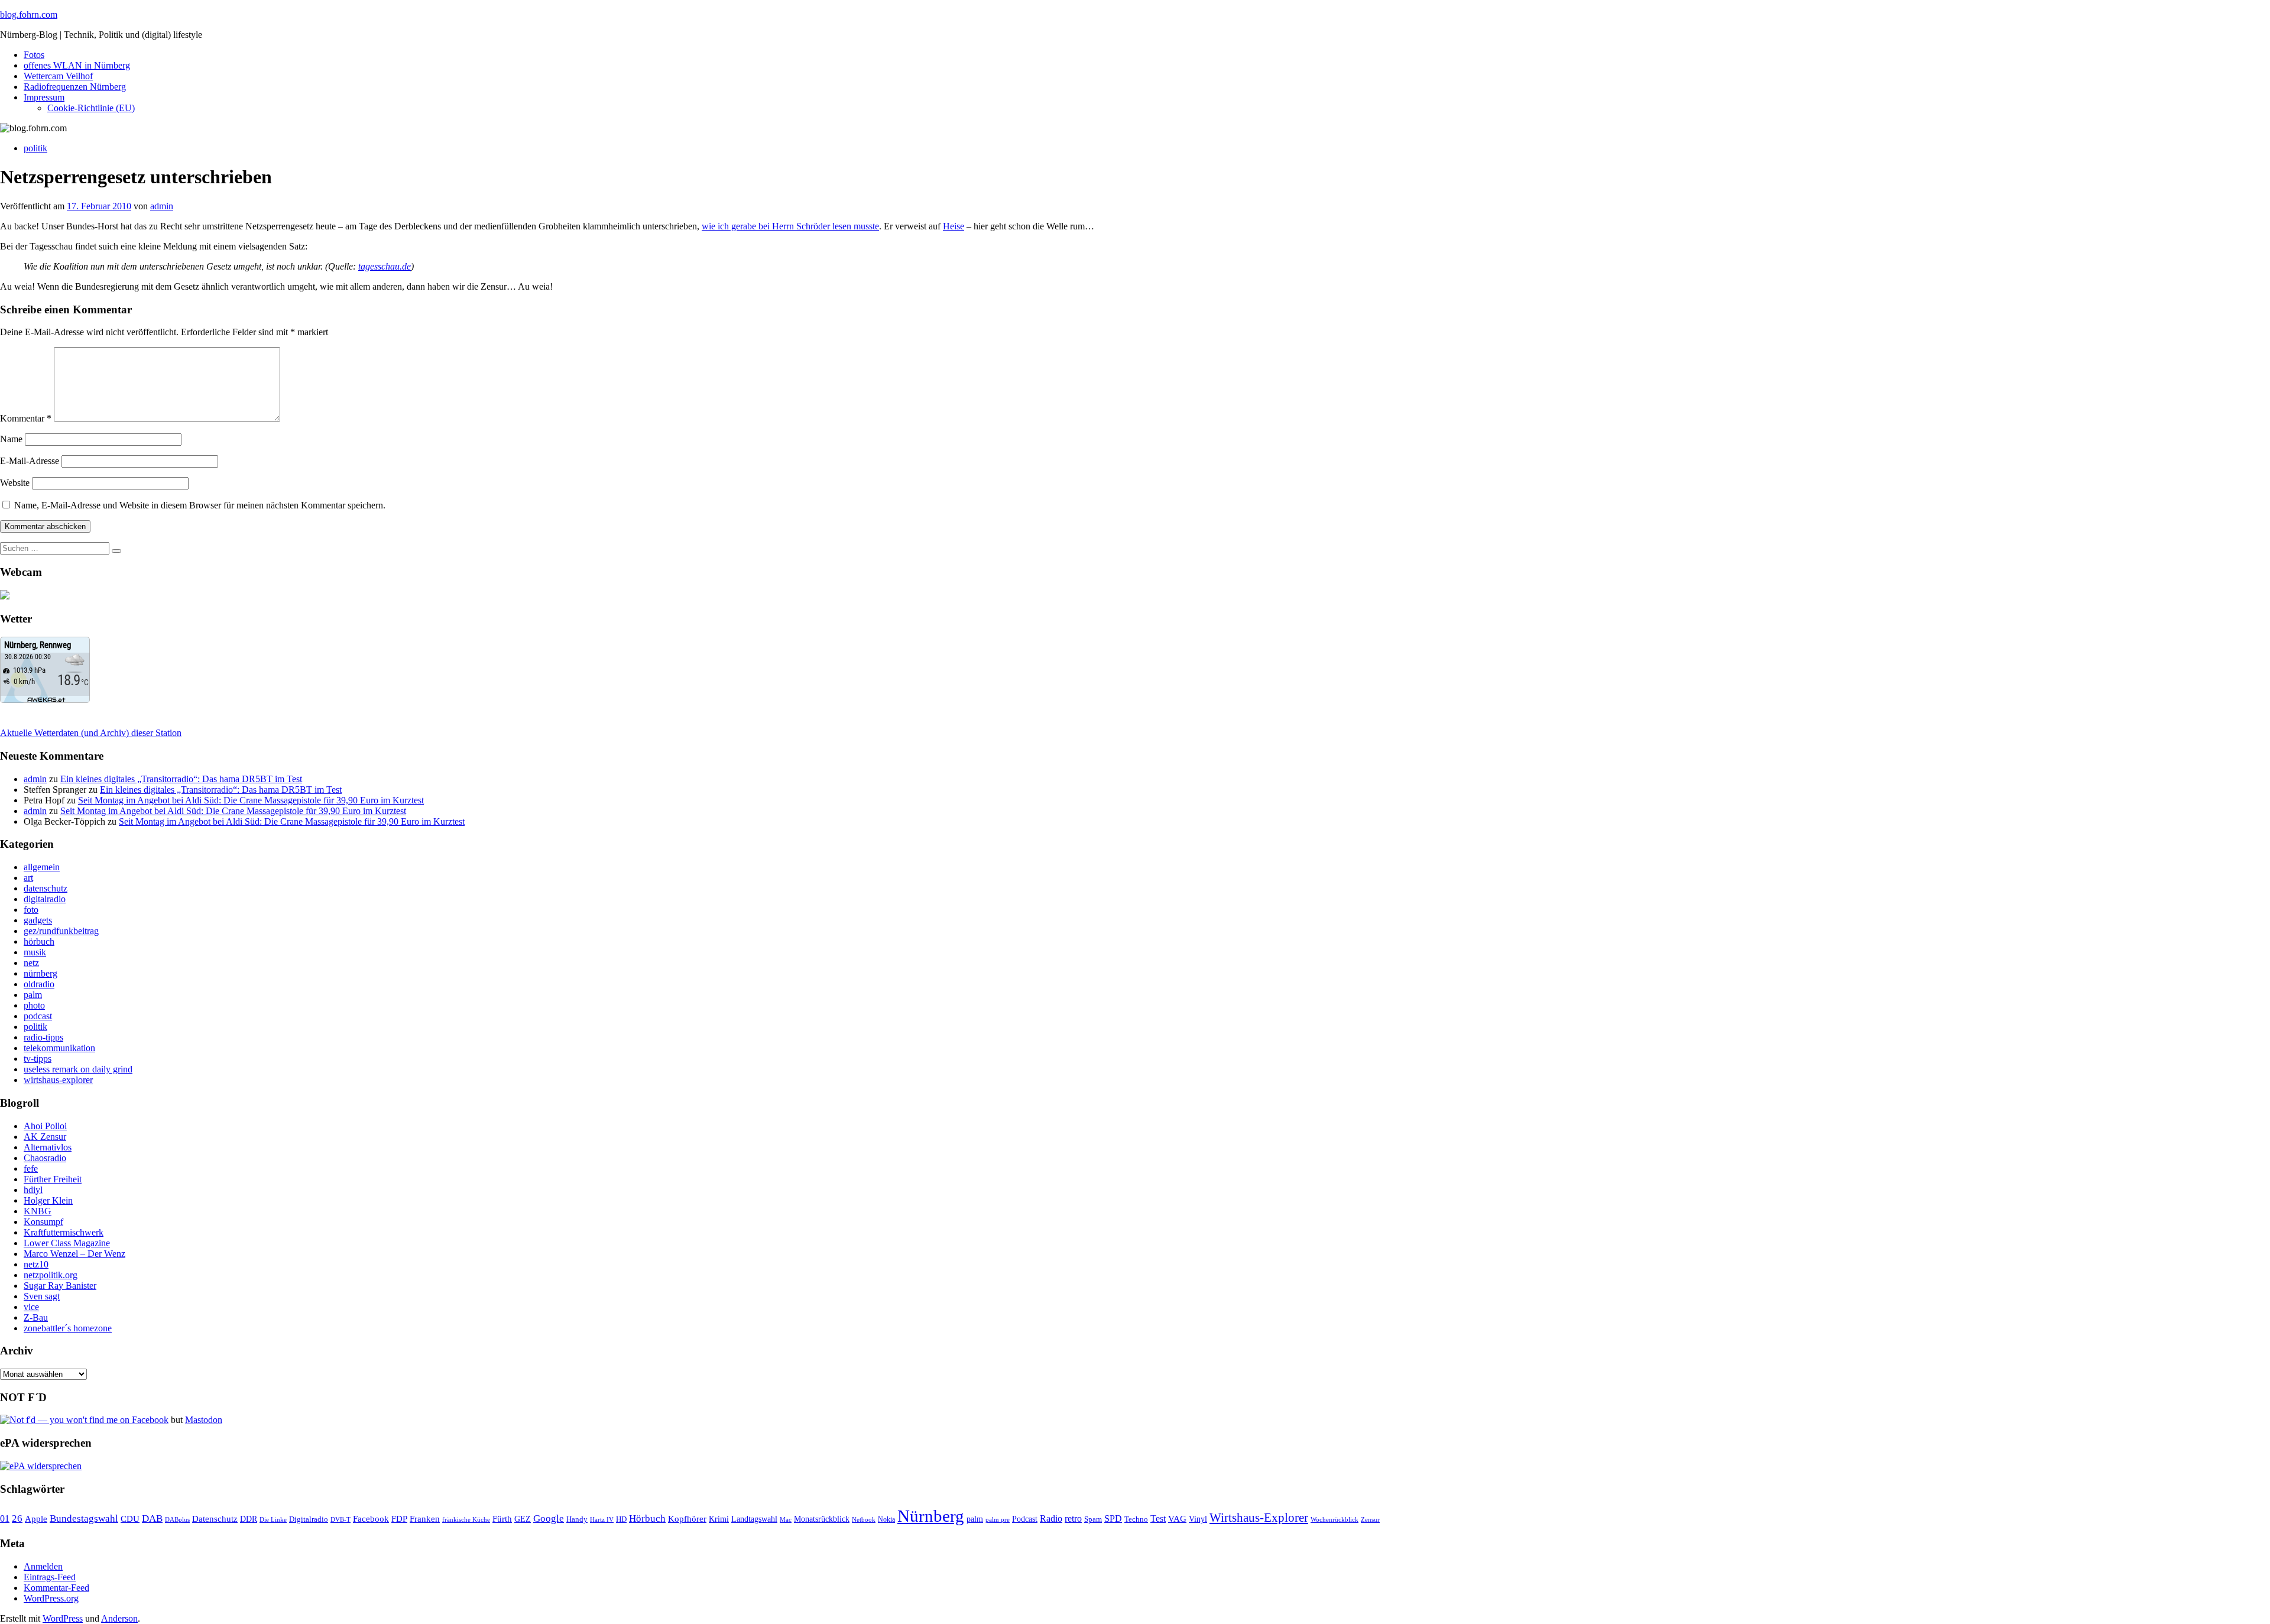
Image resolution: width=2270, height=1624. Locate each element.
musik (35, 952)
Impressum (44, 97)
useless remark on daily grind (78, 1069)
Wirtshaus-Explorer (1259, 1517)
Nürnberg (931, 1516)
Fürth (502, 1519)
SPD (1113, 1518)
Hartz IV (602, 1519)
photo (34, 1005)
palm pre (998, 1519)
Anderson (119, 1618)
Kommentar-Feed (56, 1588)
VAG (1177, 1518)
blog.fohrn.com (29, 14)
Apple (36, 1519)
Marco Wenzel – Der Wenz (74, 1254)
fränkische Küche (466, 1520)
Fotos (34, 55)
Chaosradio (45, 1158)
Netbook (864, 1519)
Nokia (886, 1519)
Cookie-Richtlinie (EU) (91, 108)
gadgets (38, 920)
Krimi (719, 1519)
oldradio (39, 984)
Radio (1051, 1518)
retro (1073, 1518)
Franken (425, 1518)
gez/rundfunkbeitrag (61, 931)
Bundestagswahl (84, 1518)
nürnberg (40, 973)
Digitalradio (309, 1519)
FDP (399, 1519)
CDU (130, 1519)
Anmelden (43, 1566)
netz (31, 963)
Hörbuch (647, 1518)
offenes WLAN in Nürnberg (77, 65)
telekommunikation (59, 1048)
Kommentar (26, 418)
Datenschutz (215, 1519)
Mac (786, 1519)
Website (15, 483)
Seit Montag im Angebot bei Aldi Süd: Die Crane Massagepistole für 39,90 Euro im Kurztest (251, 800)
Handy (577, 1519)
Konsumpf (43, 1222)
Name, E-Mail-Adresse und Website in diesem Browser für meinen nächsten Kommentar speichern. (200, 505)
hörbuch (39, 941)
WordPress (63, 1618)
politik (35, 148)
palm (33, 995)
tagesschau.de (385, 266)
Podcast (1025, 1519)
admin (162, 206)
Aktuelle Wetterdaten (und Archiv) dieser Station (91, 733)
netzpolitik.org (51, 1275)
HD (621, 1519)
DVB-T (340, 1520)
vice (31, 1307)
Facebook (371, 1518)
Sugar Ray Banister (60, 1286)
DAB (152, 1518)
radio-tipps (43, 1037)
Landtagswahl (754, 1519)
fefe (31, 1168)
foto (31, 910)
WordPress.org (51, 1598)
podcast (38, 1016)
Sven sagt (42, 1296)
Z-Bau (36, 1317)
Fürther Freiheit (53, 1179)
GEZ (523, 1519)
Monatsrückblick (822, 1519)
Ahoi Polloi (45, 1126)
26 (17, 1518)
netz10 (36, 1264)
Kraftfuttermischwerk (64, 1232)
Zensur (1370, 1519)
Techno (1136, 1519)
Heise (954, 226)
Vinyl (1198, 1519)
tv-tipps (38, 1059)
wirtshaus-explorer (58, 1080)
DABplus (177, 1519)
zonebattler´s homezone (68, 1328)
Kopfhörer (687, 1519)
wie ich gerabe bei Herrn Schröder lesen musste (790, 226)
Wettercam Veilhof (58, 76)
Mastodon (204, 1420)
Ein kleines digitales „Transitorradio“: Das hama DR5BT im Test (181, 779)
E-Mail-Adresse (30, 461)
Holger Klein (48, 1200)
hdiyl (33, 1190)
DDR (249, 1519)
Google (549, 1518)
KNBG (38, 1211)
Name (11, 439)
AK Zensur (45, 1137)
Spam (1093, 1519)
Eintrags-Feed (50, 1577)
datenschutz (46, 888)
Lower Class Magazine (67, 1243)
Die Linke (273, 1519)
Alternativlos (48, 1147)
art (28, 878)
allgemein (42, 867)
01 (5, 1518)
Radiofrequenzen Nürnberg (75, 87)
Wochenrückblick (1335, 1519)
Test (1158, 1518)
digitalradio (45, 899)
